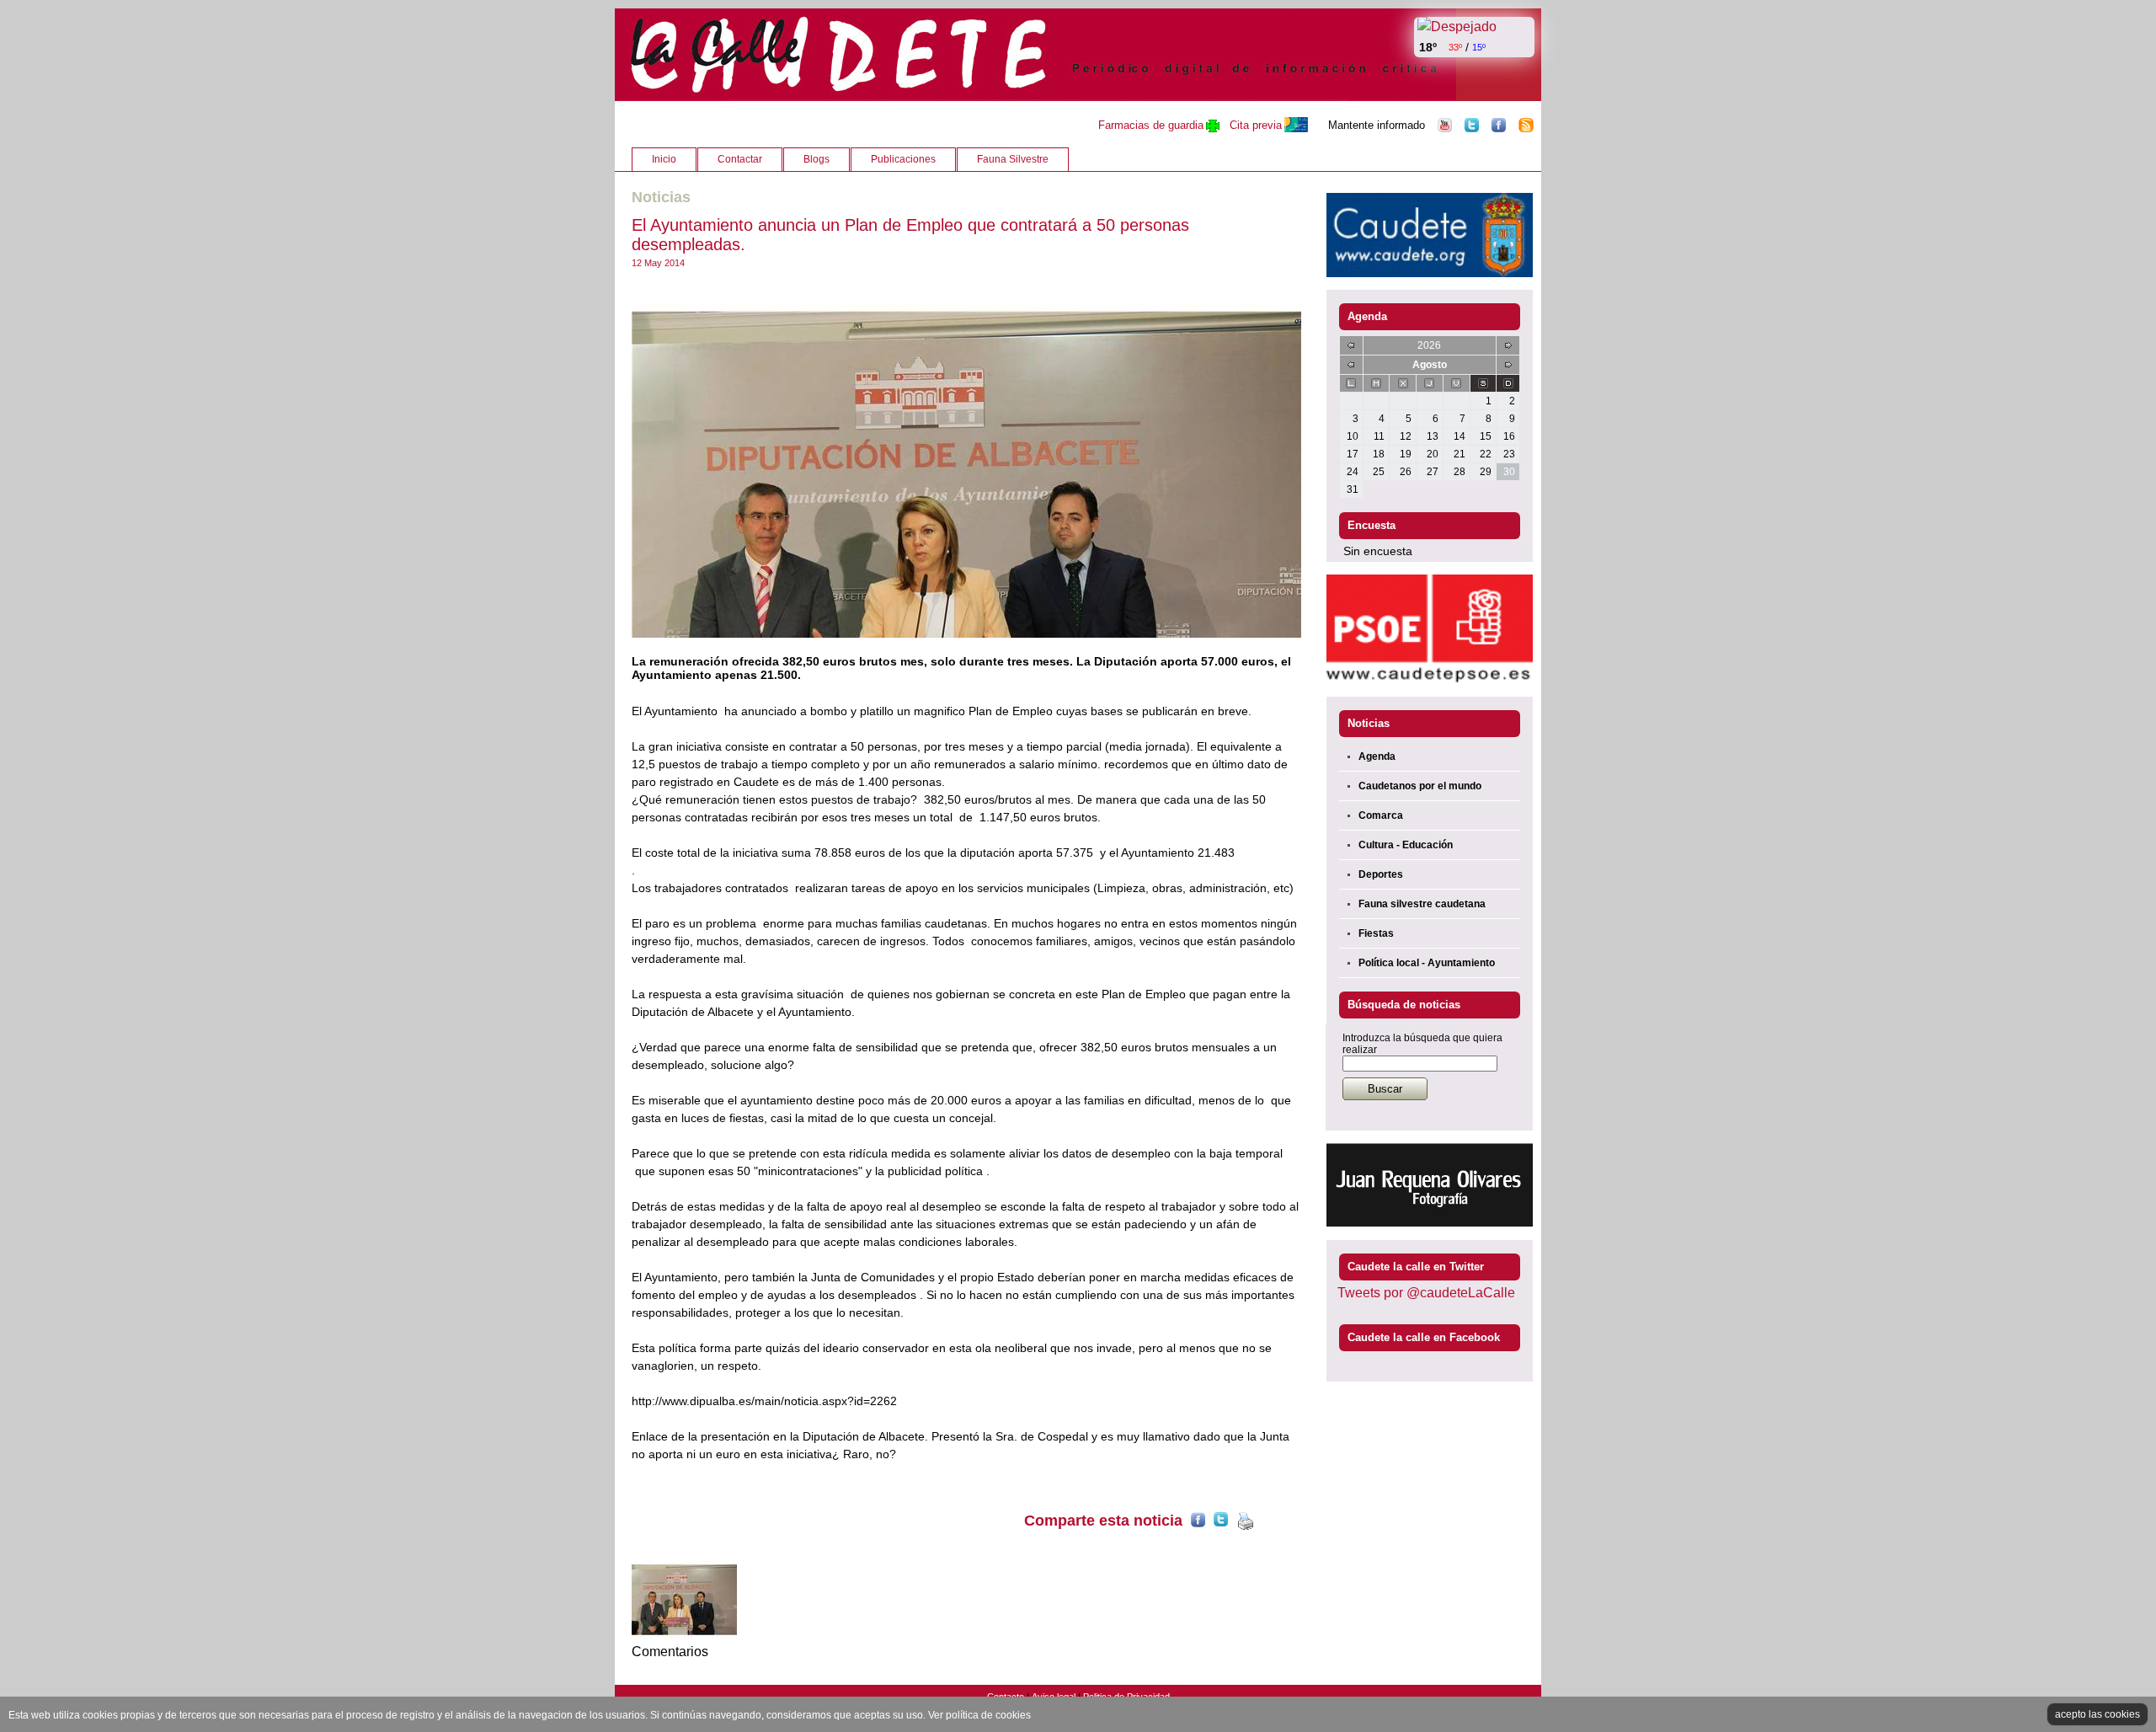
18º (1428, 47)
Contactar (740, 159)
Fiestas (1376, 933)
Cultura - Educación (1406, 845)
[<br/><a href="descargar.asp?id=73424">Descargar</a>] (966, 461)
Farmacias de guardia (1151, 125)
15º (1479, 47)
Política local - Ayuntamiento (1427, 963)
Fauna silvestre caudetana (1422, 904)
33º (1455, 47)
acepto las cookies (2097, 1714)
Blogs (817, 159)
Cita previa (1256, 125)
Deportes (1381, 874)
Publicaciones (903, 159)
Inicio (664, 159)
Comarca (1381, 815)
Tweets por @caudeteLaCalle (1426, 1293)
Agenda (1377, 756)
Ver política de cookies (979, 1715)
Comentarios (670, 1652)
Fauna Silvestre (1013, 159)
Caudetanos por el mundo (1420, 786)
